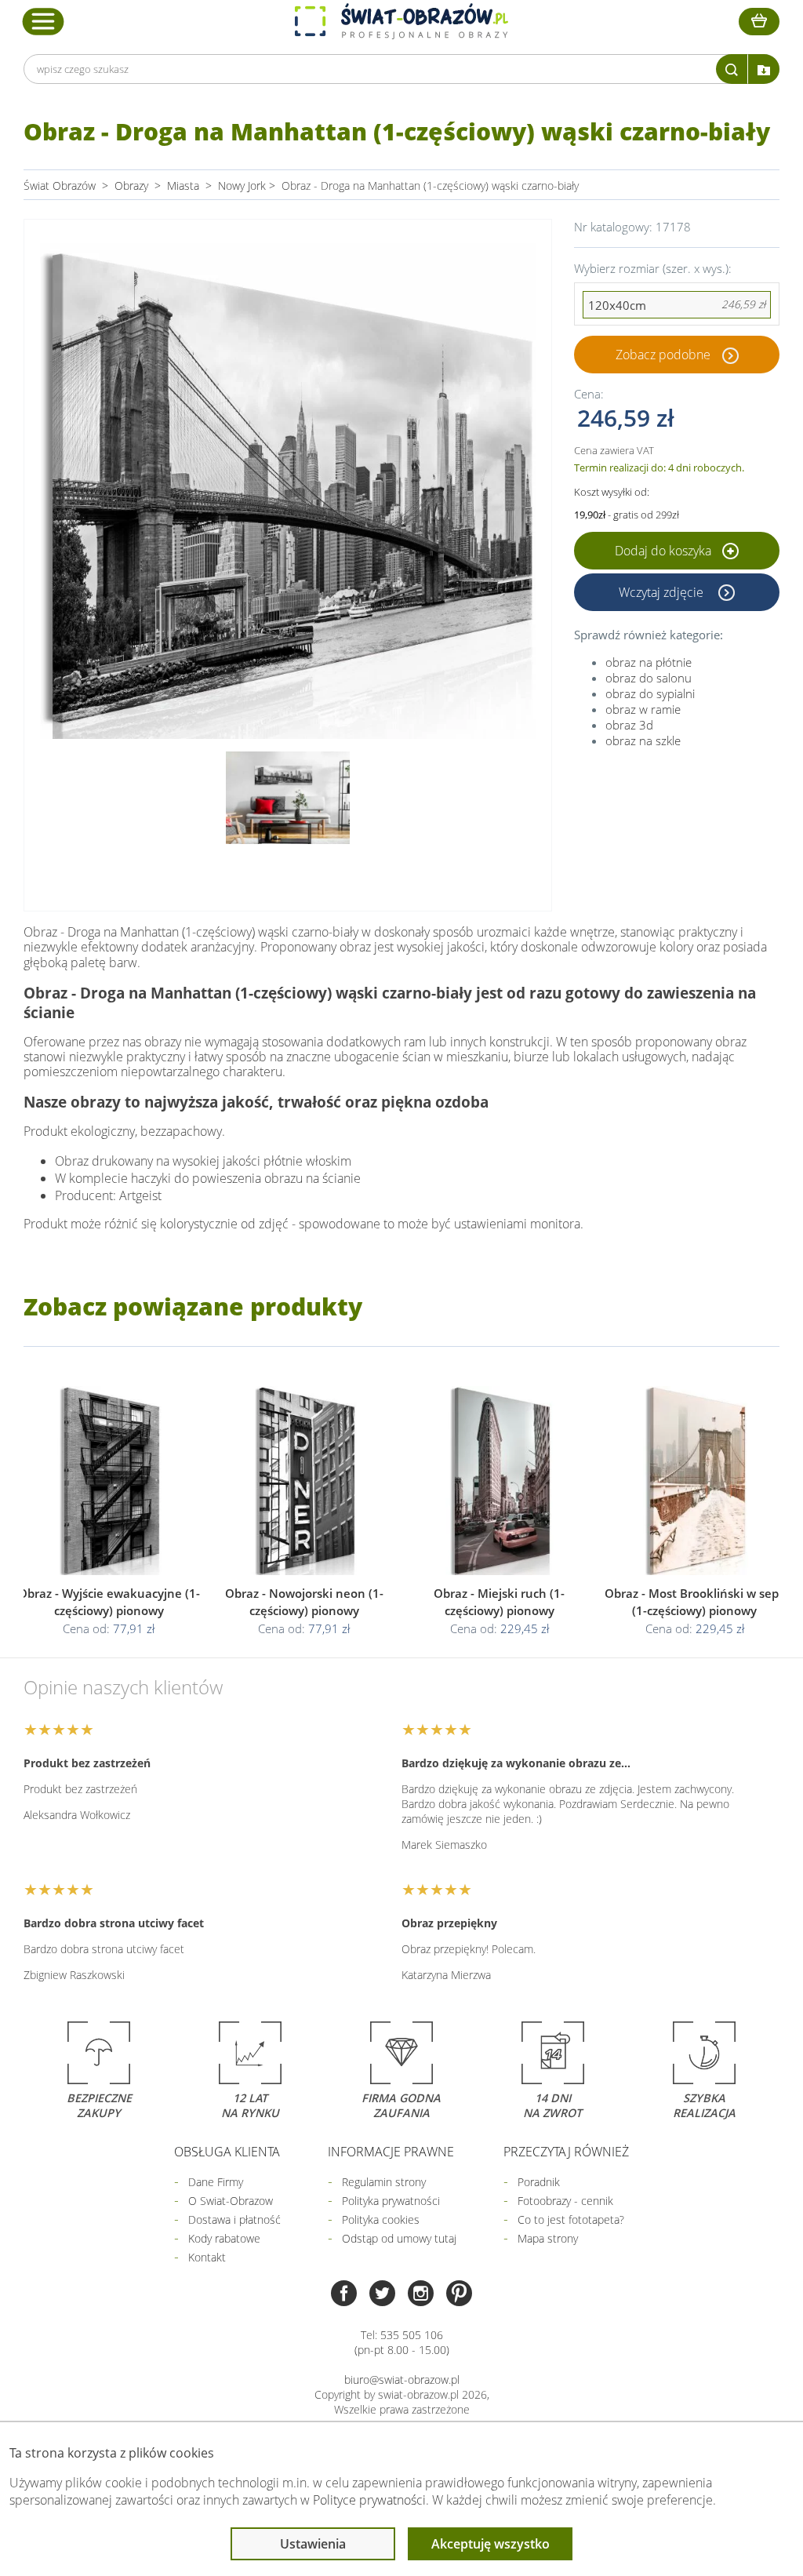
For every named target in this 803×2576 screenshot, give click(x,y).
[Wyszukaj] (732, 69)
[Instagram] (421, 2295)
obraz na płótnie (649, 662)
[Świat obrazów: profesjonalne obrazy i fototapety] (401, 21)
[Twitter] (382, 2295)
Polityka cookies (381, 2219)
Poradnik (539, 2182)
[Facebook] (344, 2295)
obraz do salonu (649, 678)
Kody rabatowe (224, 2238)
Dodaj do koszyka (665, 551)
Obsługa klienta (227, 2152)
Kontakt (207, 2257)
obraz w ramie (643, 709)
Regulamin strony (384, 2182)
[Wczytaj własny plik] (764, 69)
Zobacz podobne (663, 355)
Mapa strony (548, 2238)
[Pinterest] (459, 2295)
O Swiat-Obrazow (231, 2201)
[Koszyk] (759, 22)
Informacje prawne (391, 2152)
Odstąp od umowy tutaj (399, 2238)
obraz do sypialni (650, 693)
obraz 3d (629, 725)
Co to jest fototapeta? (571, 2219)
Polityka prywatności (391, 2201)
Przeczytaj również (566, 2152)
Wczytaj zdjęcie (663, 592)
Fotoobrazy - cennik (565, 2201)
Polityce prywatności (369, 2500)
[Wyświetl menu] (44, 21)
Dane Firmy (216, 2182)
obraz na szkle (643, 740)
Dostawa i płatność (234, 2219)
